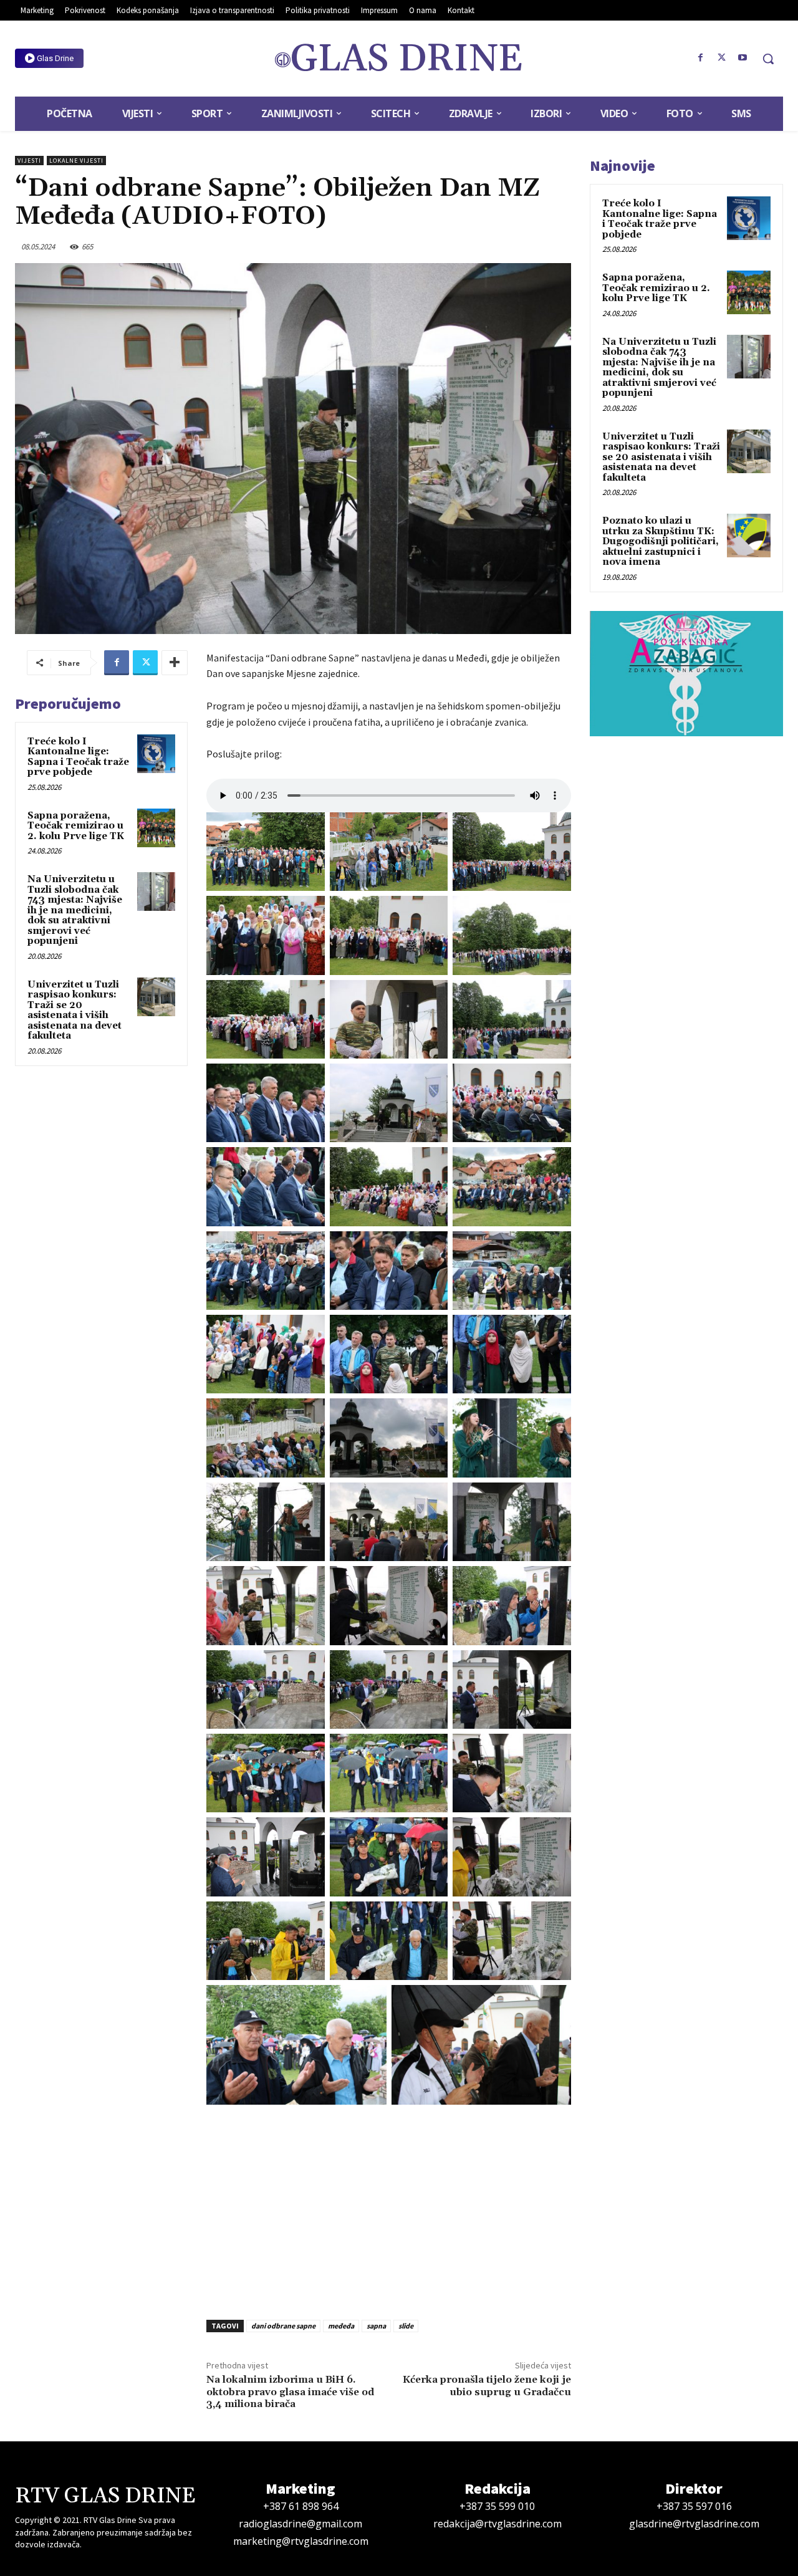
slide (406, 2326)
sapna (376, 2326)
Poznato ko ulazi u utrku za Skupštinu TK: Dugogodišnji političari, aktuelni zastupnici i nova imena (661, 541)
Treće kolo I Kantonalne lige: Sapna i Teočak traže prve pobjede (78, 757)
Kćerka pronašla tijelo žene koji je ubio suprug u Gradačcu (487, 2386)
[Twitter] (721, 58)
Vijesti (29, 161)
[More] (175, 663)
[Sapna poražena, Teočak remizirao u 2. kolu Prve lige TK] (156, 828)
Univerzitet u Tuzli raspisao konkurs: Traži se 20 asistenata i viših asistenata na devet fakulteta (75, 1011)
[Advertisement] (389, 2208)
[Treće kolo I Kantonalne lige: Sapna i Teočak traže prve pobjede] (156, 754)
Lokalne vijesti (76, 161)
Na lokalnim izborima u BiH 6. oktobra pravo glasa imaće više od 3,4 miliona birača (290, 2391)
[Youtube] (743, 58)
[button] (768, 59)
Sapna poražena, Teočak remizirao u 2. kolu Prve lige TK (76, 826)
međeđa (341, 2326)
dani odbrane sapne (283, 2326)
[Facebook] (701, 58)
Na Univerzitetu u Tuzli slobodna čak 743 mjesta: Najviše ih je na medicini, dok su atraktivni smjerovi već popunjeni (75, 910)
